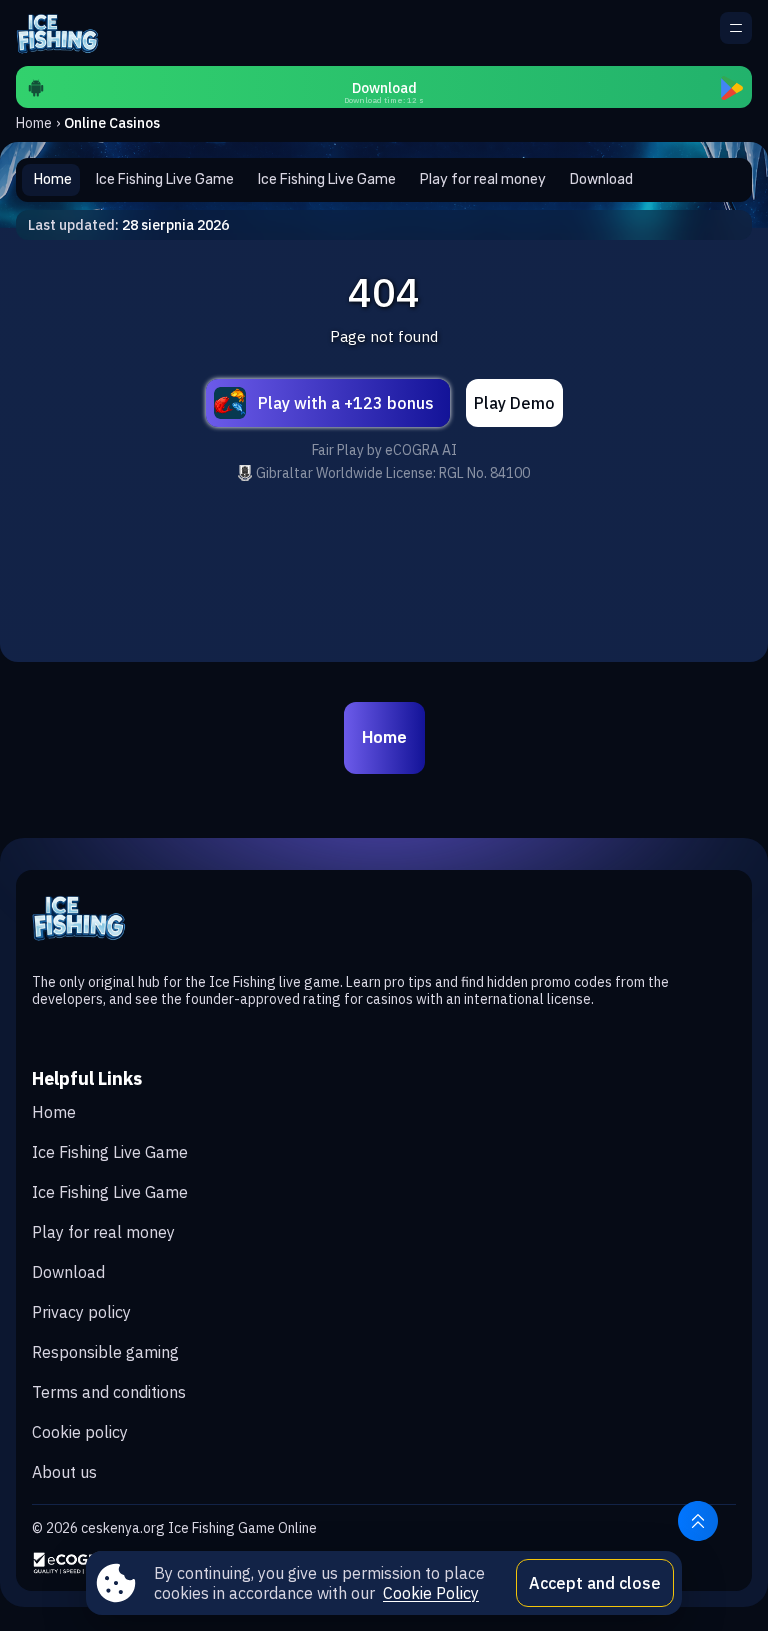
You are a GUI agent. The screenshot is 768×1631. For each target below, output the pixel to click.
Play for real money (103, 1232)
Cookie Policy (431, 1593)
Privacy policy (81, 1312)
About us (64, 1472)
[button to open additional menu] (736, 28)
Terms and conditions (109, 1392)
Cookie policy (80, 1432)
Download (68, 1272)
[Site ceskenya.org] (65, 33)
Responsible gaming (105, 1352)
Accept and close (595, 1583)
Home (34, 123)
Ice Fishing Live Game (110, 1152)
